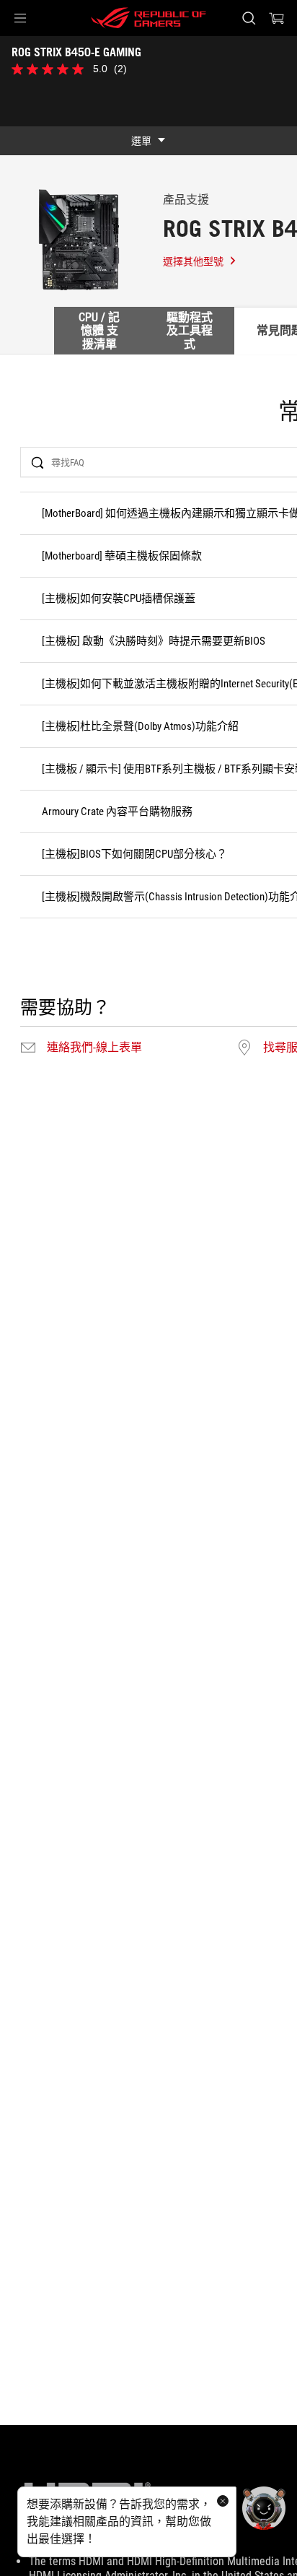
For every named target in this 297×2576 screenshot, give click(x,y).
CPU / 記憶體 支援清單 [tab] (99, 331)
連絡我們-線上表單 (94, 1048)
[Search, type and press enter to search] (248, 18)
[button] (20, 18)
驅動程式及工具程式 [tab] (190, 331)
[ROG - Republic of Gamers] (148, 18)
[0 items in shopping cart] (277, 18)
